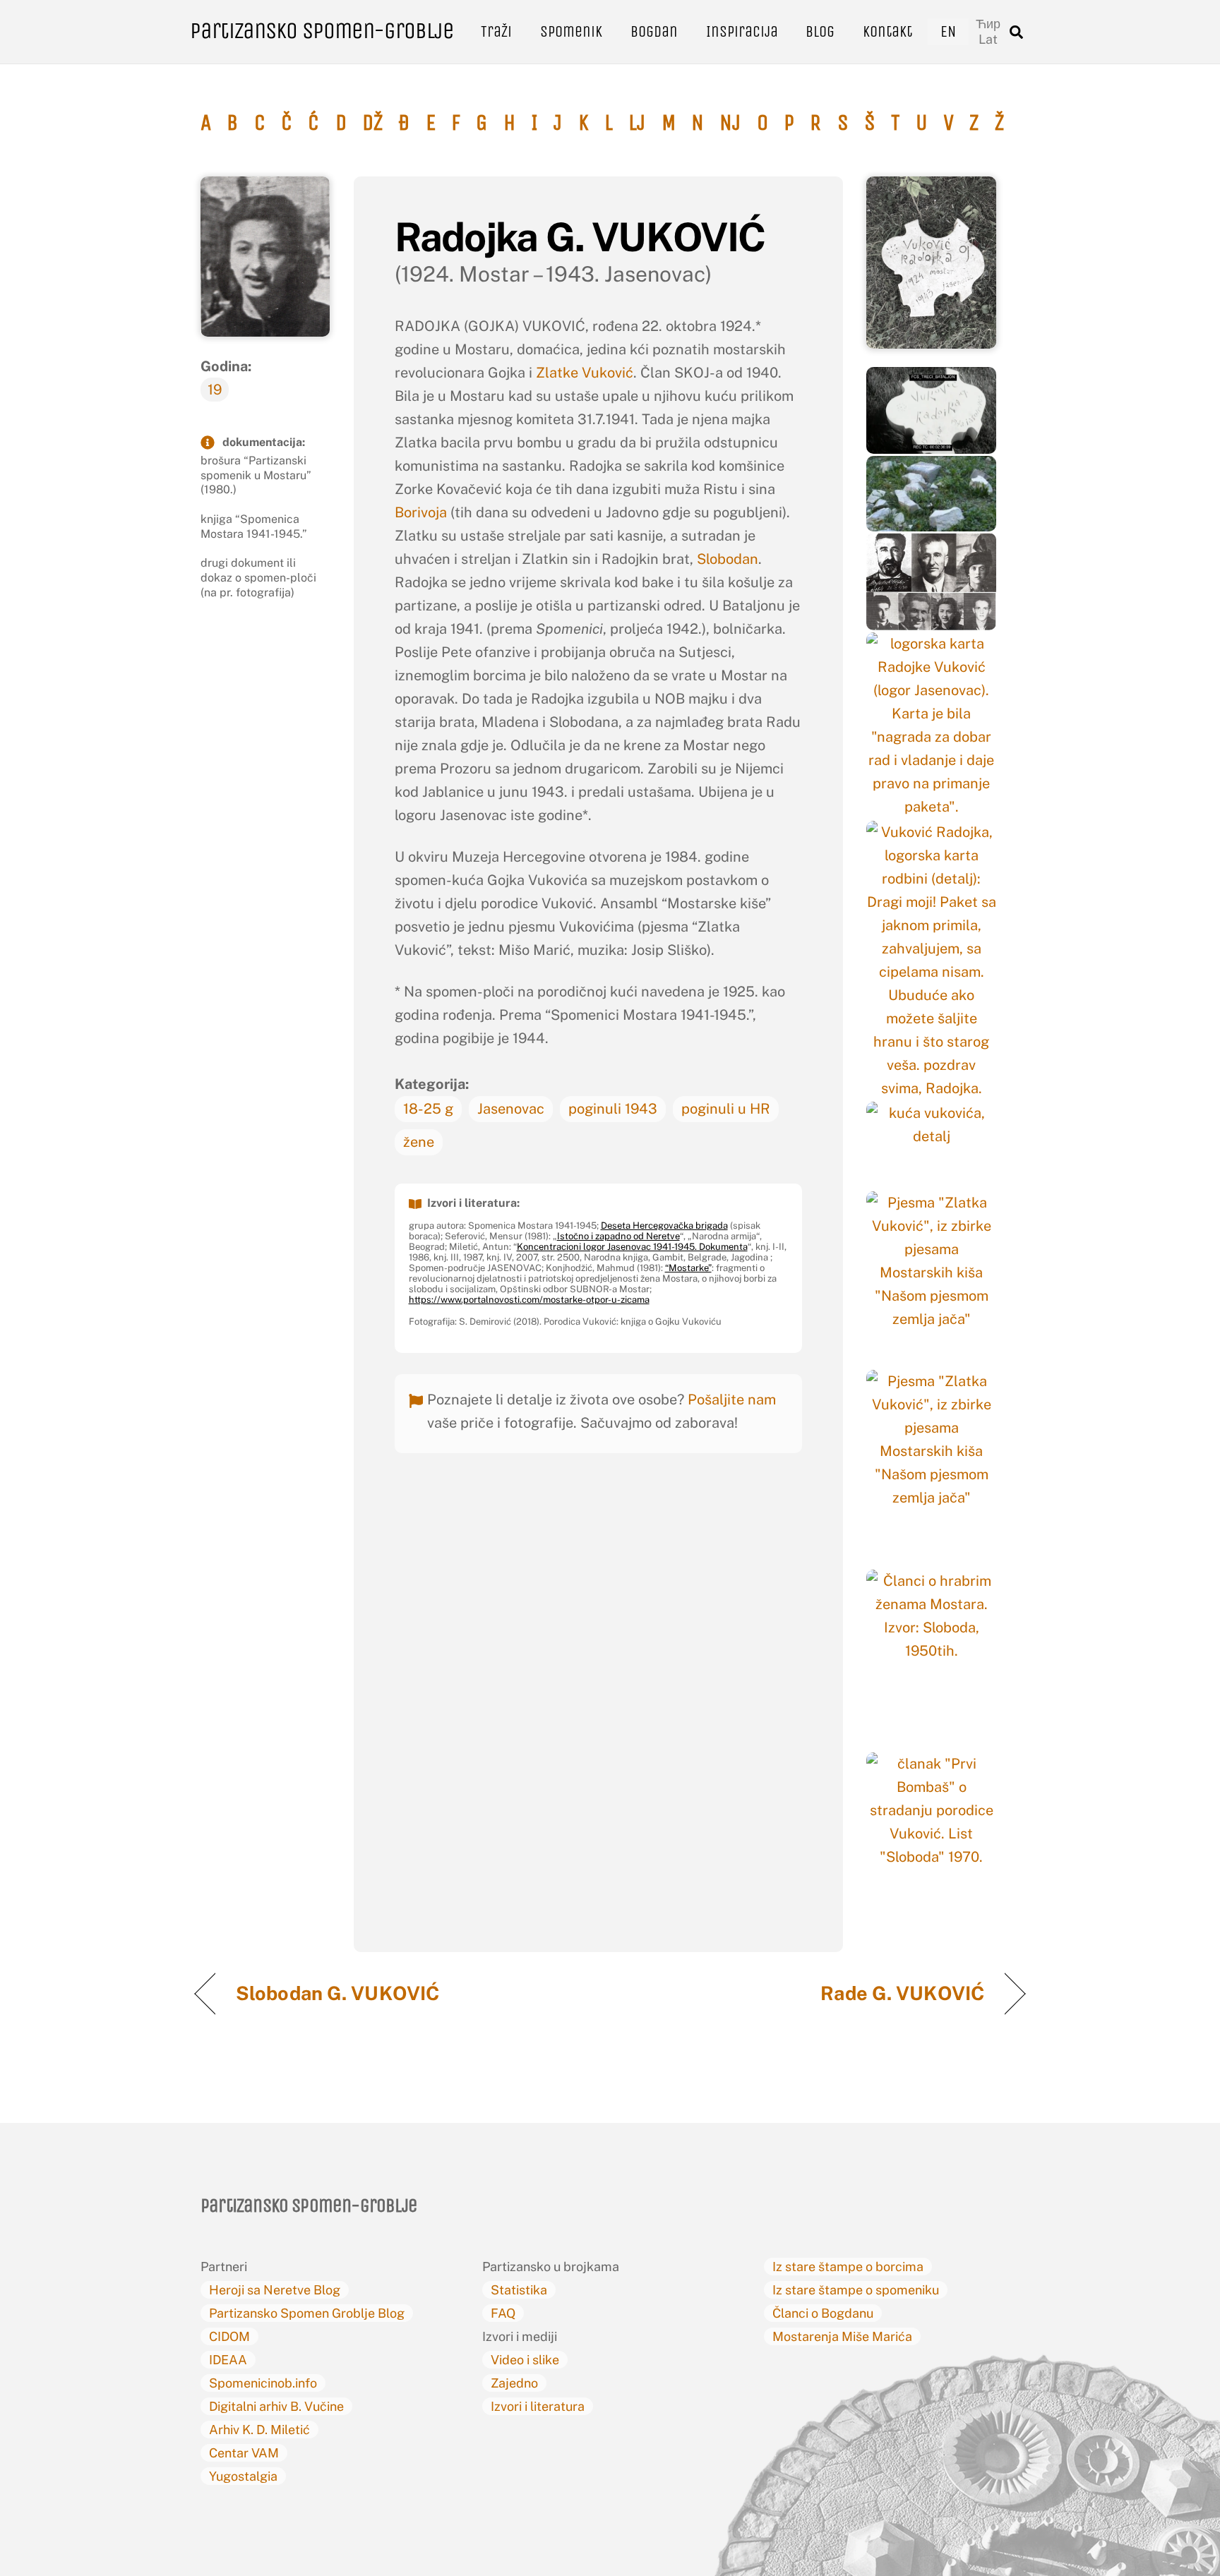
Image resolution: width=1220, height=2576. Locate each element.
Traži (496, 31)
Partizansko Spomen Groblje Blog (307, 2313)
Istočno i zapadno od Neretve (618, 1236)
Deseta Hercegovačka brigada (664, 1226)
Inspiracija (742, 31)
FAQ (503, 2313)
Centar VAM (244, 2453)
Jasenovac (511, 1109)
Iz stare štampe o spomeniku (856, 2290)
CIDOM (229, 2336)
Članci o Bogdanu (823, 2313)
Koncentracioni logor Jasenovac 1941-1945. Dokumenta (632, 1247)
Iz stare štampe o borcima (848, 2267)
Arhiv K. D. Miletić (259, 2430)
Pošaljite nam (732, 1400)
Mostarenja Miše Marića (842, 2336)
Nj (730, 123)
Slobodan (728, 559)
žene (419, 1142)
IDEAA (228, 2360)
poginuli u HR (726, 1109)
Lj (637, 123)
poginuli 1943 (613, 1109)
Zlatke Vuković (585, 373)
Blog (820, 31)
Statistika (519, 2290)
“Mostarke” (688, 1268)
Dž (372, 123)
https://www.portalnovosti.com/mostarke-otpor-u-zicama (529, 1300)
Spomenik (571, 31)
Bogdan (654, 31)
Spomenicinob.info (263, 2383)
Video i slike (525, 2360)
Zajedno (514, 2383)
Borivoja (423, 512)
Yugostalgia (243, 2476)
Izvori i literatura (538, 2406)
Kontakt (887, 31)
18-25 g (428, 1109)
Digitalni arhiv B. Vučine (276, 2406)
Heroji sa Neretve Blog (275, 2290)
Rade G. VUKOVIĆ (902, 1993)
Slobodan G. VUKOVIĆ (340, 1993)
